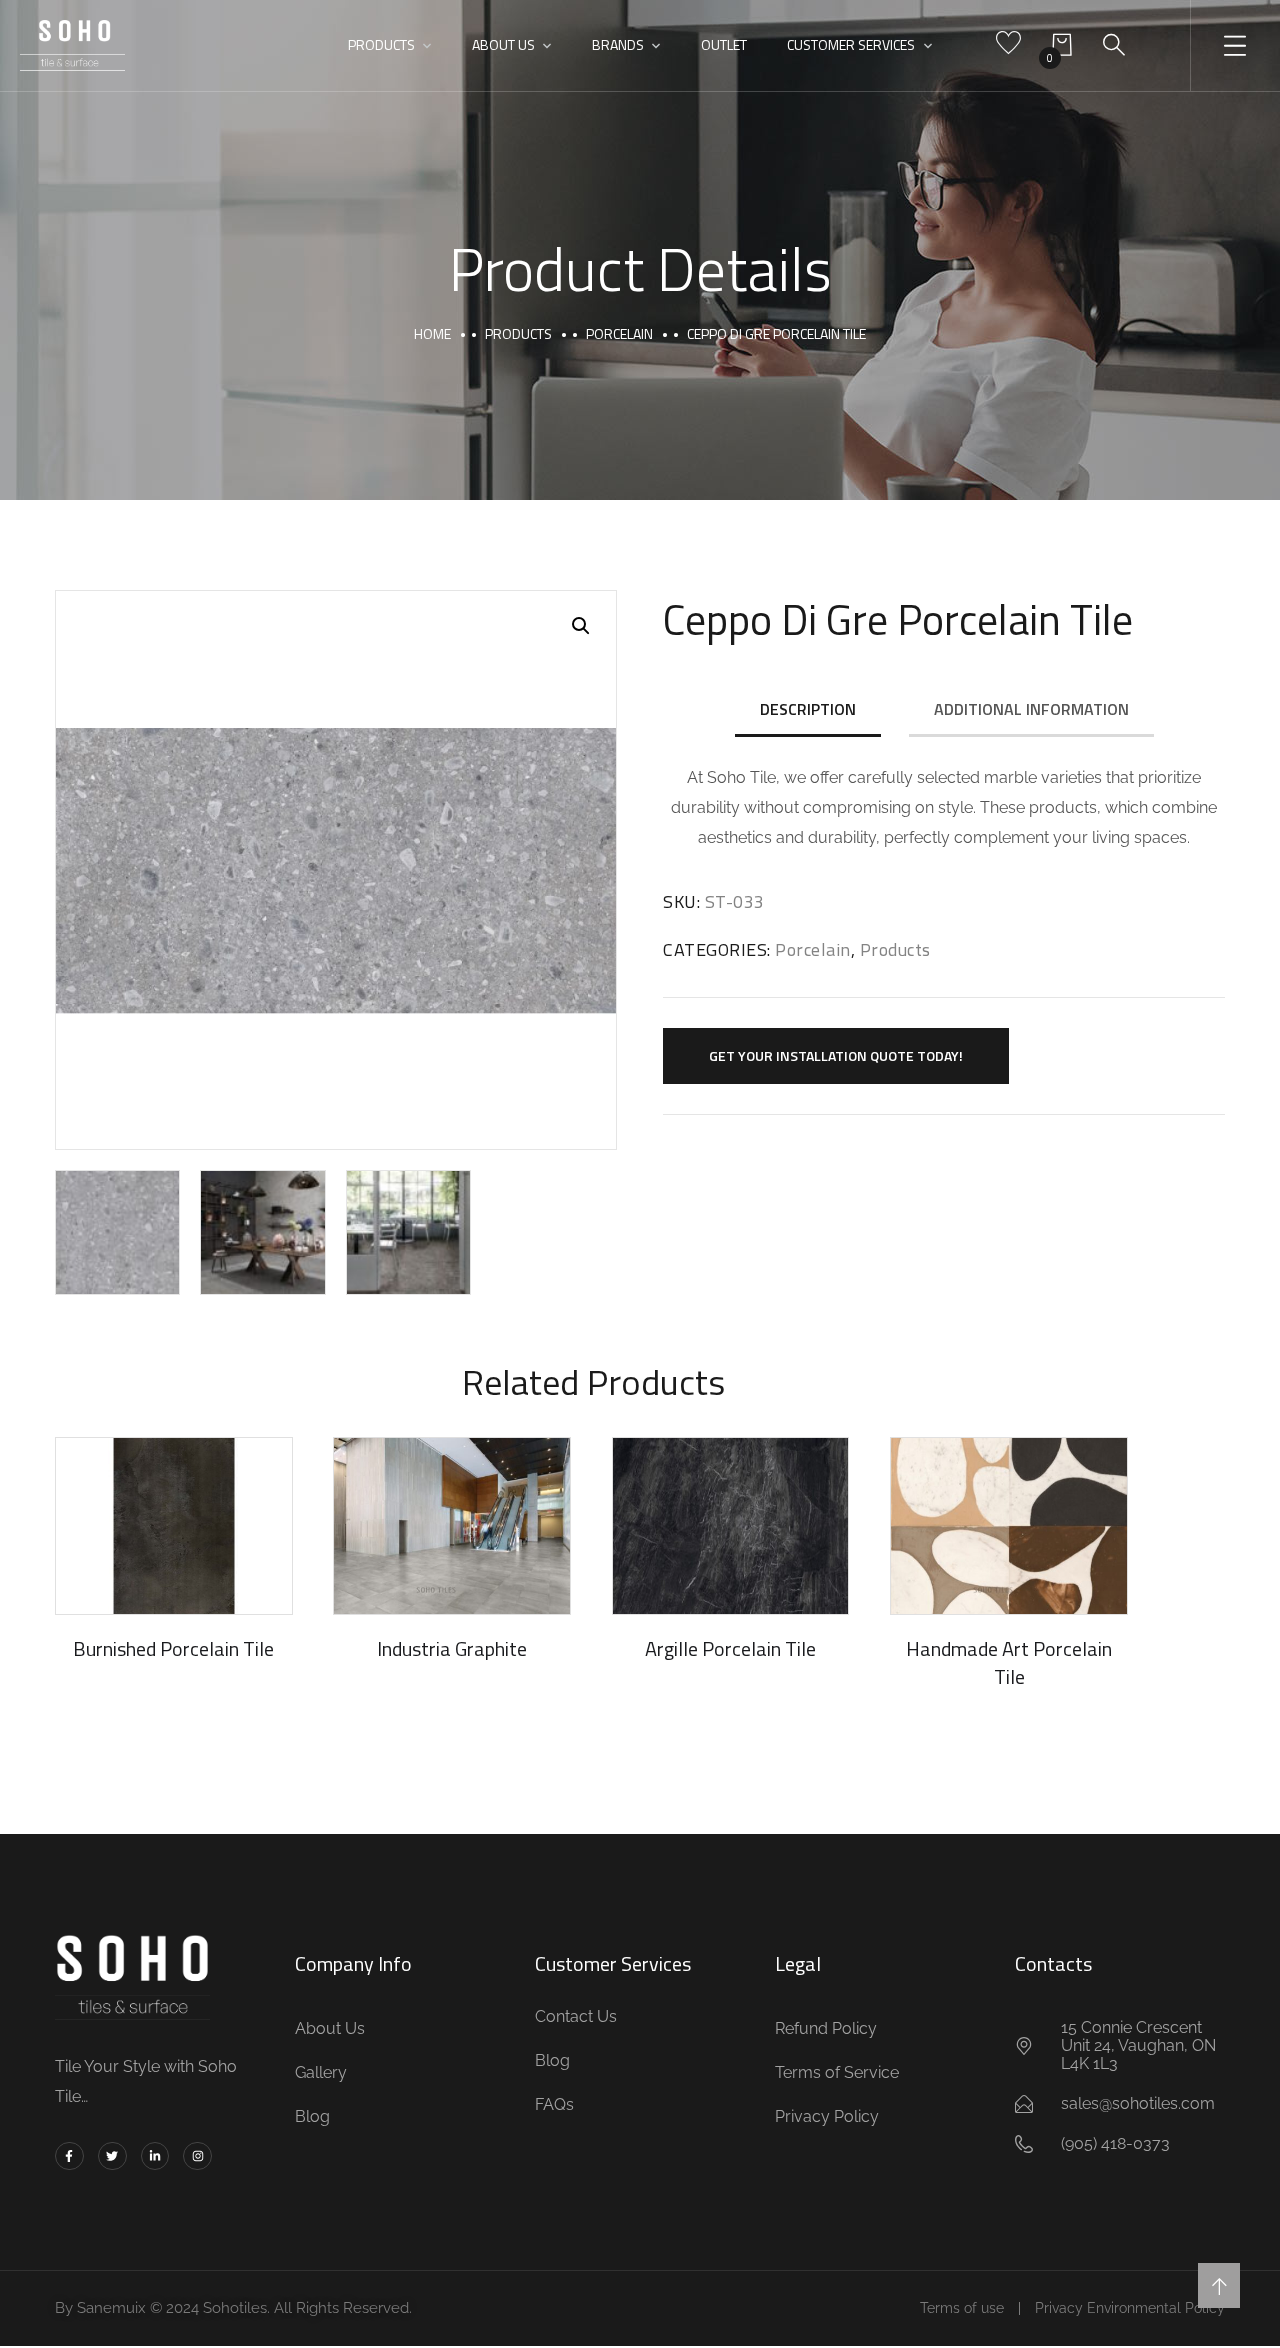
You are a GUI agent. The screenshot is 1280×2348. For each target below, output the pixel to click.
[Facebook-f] (69, 2156)
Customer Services (851, 44)
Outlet (724, 44)
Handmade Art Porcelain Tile (1009, 1662)
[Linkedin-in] (155, 2156)
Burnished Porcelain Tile (173, 1648)
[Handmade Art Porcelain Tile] (1009, 1526)
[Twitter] (112, 2156)
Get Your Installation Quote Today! (836, 1055)
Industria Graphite (452, 1648)
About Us (503, 44)
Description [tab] (808, 709)
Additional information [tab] (1031, 709)
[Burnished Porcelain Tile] (174, 1526)
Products (381, 44)
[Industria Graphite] (452, 1526)
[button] (581, 626)
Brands (618, 44)
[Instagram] (197, 2156)
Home (432, 333)
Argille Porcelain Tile (730, 1648)
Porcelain (619, 333)
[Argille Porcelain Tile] (731, 1526)
